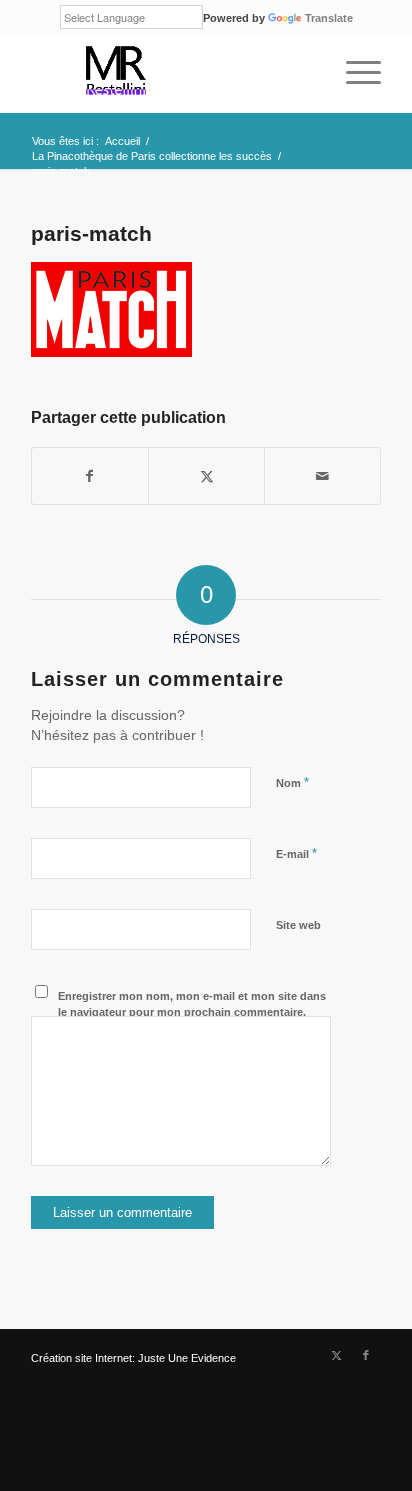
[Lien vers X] (336, 1355)
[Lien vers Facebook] (366, 1355)
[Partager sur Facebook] (90, 476)
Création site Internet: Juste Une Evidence (133, 1358)
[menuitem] (353, 73)
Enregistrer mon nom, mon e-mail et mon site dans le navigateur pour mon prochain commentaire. (192, 1004)
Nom (292, 782)
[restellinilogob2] (171, 73)
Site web (298, 925)
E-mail (296, 853)
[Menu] (353, 73)
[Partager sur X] (206, 476)
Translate (329, 18)
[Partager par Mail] (322, 476)
